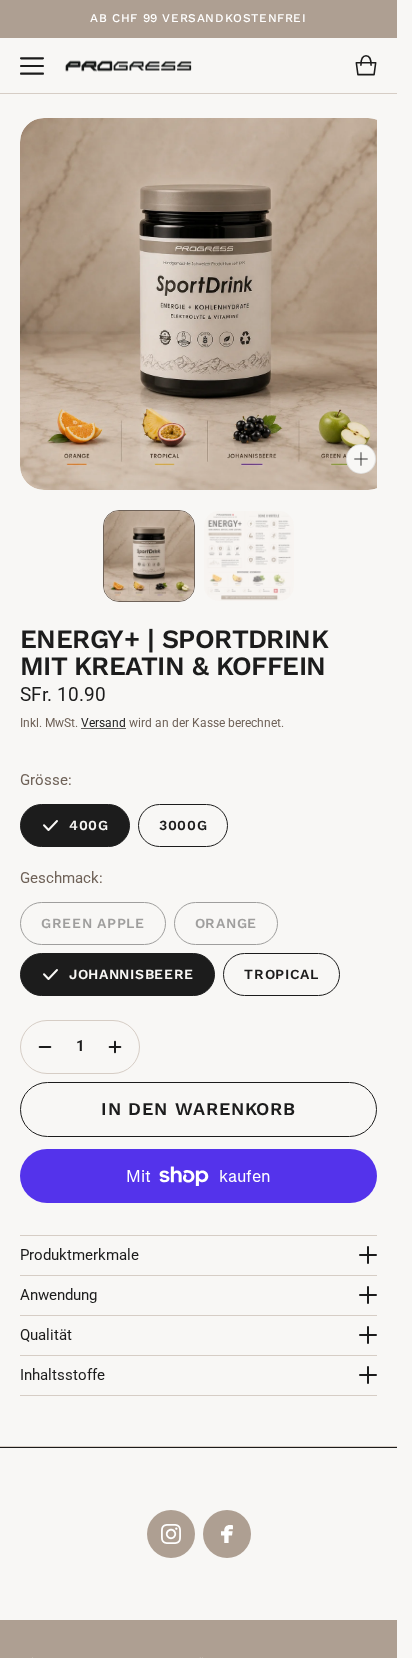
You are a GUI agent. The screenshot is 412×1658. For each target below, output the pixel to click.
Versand (103, 708)
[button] (32, 66)
